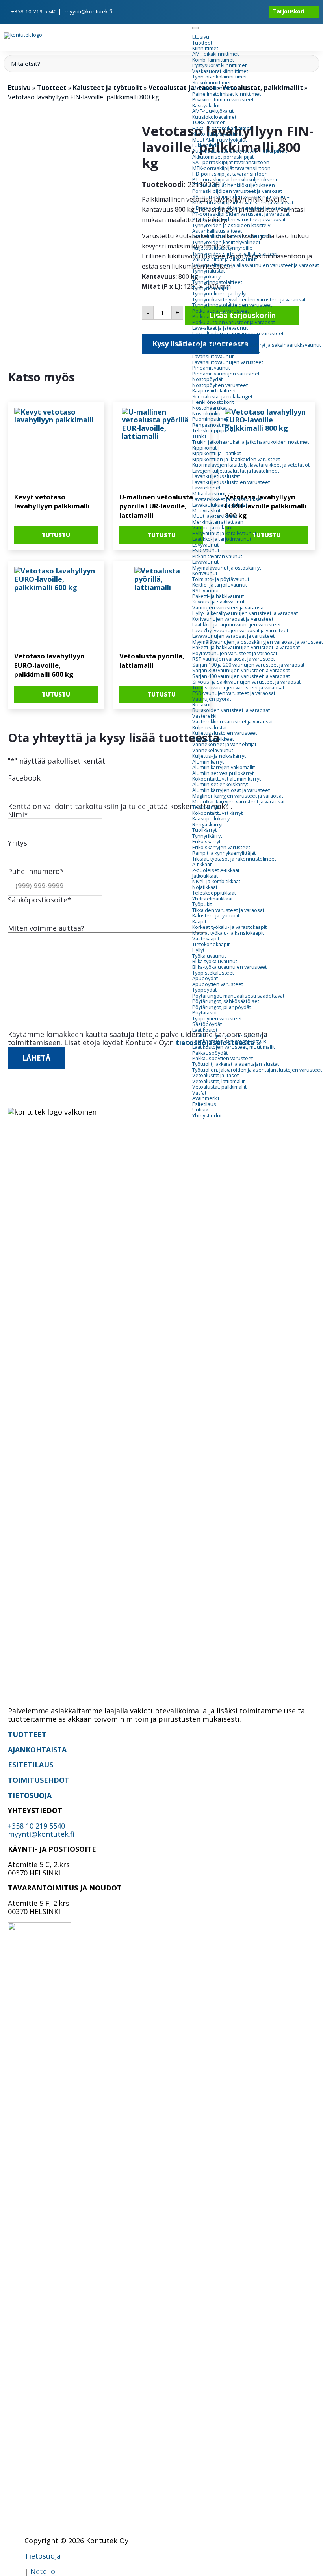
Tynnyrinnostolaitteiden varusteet (232, 305)
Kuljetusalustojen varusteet (225, 733)
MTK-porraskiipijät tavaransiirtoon (231, 168)
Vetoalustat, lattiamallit (218, 1081)
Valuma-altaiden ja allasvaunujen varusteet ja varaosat (256, 265)
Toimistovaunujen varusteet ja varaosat (238, 688)
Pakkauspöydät (210, 1053)
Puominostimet (210, 419)
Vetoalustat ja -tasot (215, 1075)
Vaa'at (199, 1093)
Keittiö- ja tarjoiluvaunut (220, 585)
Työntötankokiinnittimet (220, 77)
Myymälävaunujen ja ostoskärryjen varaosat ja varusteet (258, 642)
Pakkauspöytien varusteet (223, 1058)
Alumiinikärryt (208, 762)
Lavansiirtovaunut (213, 356)
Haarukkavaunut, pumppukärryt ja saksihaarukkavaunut (257, 345)
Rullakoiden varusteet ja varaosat (231, 710)
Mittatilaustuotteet (214, 494)
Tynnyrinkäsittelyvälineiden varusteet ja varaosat (249, 300)
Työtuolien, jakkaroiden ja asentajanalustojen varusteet (257, 1070)
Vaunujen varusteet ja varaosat (229, 608)
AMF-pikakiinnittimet (215, 54)
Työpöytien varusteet (217, 1019)
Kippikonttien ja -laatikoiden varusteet (236, 459)
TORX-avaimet (208, 122)
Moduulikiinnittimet (215, 88)
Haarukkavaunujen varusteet (226, 351)
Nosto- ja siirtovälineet (218, 339)
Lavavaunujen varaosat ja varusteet (233, 636)
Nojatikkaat (205, 887)
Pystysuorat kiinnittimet (219, 65)
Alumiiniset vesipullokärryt (223, 773)
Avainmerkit (206, 1098)
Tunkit (199, 436)
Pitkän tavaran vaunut (217, 556)
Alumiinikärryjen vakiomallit (224, 767)
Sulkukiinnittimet (212, 83)
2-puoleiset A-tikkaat (216, 870)
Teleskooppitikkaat (214, 893)
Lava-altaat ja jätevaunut (220, 328)
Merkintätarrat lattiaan (218, 522)
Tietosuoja (43, 2556)
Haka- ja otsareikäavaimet (222, 128)
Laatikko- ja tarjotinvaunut (222, 539)
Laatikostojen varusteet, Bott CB (229, 1041)
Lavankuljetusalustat (216, 476)
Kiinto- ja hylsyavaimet (218, 134)
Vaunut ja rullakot (213, 528)
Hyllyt (198, 950)
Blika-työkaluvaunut (215, 961)
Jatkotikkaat (205, 876)
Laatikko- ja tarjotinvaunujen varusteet (237, 625)
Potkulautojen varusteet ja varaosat (234, 322)
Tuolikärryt (204, 830)
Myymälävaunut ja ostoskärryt (227, 568)
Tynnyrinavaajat (210, 288)
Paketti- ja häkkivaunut (218, 596)
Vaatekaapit (206, 939)
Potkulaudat (206, 317)
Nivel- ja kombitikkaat (216, 881)
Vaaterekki (204, 716)
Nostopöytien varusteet (220, 385)
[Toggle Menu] (195, 28)
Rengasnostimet (212, 425)
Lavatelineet (206, 488)
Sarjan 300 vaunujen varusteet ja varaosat (241, 670)
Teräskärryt (205, 807)
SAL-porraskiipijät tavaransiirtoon (231, 162)
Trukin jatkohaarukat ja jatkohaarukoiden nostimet (251, 442)
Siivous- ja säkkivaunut (218, 602)
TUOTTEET (27, 1734)
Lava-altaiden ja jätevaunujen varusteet (238, 333)
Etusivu (201, 37)
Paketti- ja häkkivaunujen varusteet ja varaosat (246, 647)
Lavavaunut (205, 562)
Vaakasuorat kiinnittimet (220, 71)
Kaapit (199, 922)
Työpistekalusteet (213, 973)
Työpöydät (204, 990)
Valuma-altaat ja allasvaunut (225, 259)
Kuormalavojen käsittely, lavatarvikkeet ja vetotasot (251, 465)
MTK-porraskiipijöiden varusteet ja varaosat (243, 203)
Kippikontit (204, 448)
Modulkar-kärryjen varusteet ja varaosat (239, 802)
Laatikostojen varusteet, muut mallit (234, 1047)
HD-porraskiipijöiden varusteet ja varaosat (241, 208)
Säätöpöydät (207, 1024)
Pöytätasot (205, 1013)
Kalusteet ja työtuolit (216, 916)
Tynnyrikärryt (207, 277)
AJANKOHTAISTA (37, 1750)
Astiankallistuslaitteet (217, 231)
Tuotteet (202, 43)
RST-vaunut (206, 591)
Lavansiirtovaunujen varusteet (228, 362)
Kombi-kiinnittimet (213, 60)
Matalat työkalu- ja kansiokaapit (228, 933)
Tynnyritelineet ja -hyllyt (220, 294)
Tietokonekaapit (211, 944)
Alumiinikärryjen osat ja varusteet (231, 790)
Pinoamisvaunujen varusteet (226, 374)
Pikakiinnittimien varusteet (223, 100)
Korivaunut (205, 573)
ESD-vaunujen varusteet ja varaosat (234, 693)
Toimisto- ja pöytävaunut (221, 579)
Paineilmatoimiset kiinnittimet (226, 94)
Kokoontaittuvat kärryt (217, 813)
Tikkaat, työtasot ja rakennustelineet (234, 859)
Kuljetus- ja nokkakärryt (219, 756)
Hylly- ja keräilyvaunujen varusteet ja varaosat (245, 613)
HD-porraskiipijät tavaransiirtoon (230, 174)
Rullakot (201, 705)
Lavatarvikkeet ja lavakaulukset (227, 499)
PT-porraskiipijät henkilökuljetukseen (236, 180)
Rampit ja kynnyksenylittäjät (224, 853)
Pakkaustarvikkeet (213, 739)
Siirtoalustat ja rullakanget (222, 397)
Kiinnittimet (205, 48)
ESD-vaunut (206, 550)
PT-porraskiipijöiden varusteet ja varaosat (241, 214)
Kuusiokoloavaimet (214, 117)
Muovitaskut (206, 511)
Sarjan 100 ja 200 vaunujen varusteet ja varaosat (248, 665)
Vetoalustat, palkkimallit (219, 1087)
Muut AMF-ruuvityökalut (220, 140)
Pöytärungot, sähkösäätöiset (226, 1001)
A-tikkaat (202, 864)
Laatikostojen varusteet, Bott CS (229, 1036)
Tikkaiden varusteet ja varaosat (228, 910)
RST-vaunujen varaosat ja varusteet (234, 659)
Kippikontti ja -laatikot (217, 453)
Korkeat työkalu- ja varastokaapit (229, 927)
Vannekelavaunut (213, 750)
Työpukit (202, 904)
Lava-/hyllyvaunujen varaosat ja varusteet (240, 630)
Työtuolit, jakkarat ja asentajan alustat (236, 1064)
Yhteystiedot (207, 1116)
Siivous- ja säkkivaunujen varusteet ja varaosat (246, 682)
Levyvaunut (205, 545)
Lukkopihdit (206, 145)
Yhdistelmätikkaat (213, 899)
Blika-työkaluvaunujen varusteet (229, 967)
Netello (43, 2571)
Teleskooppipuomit (215, 431)
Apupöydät (205, 978)
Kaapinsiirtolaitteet (214, 391)
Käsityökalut (206, 106)
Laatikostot (205, 1030)
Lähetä (36, 1058)
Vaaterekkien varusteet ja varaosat (233, 722)
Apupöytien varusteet (218, 984)
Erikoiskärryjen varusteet (221, 847)
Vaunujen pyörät (212, 699)
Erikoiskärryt (206, 842)
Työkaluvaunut (209, 956)
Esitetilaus (204, 1104)
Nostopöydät (207, 379)
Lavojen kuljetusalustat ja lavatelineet (236, 471)
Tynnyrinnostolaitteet (217, 282)
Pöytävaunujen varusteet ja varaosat (235, 653)
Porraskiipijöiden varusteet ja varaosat (237, 191)
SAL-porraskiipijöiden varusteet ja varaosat (242, 197)
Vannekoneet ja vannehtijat (224, 744)
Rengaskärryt (208, 825)
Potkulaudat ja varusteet (221, 311)
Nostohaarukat (210, 408)
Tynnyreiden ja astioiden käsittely (231, 225)
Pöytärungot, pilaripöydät (222, 1007)
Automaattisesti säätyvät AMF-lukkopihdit (240, 151)
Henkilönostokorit (213, 402)
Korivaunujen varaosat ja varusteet (233, 619)
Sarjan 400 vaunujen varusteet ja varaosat (241, 676)
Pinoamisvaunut (211, 368)
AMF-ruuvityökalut (213, 111)
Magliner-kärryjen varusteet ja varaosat (238, 796)
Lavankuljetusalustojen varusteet (231, 482)
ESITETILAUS (31, 1765)
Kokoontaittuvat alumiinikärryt (226, 779)
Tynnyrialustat (209, 271)
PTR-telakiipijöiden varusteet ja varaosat (239, 219)
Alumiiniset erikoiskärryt (220, 784)
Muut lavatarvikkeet (215, 516)
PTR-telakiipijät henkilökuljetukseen (234, 185)
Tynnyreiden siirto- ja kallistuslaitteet (235, 254)
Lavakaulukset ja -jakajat (220, 505)
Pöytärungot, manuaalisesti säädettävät (238, 996)
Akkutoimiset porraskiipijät (223, 157)
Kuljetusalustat (210, 728)
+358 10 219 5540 (34, 11)
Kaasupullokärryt (212, 819)
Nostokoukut (207, 414)
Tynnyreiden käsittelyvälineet (226, 242)
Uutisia (200, 1110)
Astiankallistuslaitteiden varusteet (232, 236)
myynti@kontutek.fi (88, 11)
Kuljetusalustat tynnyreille (222, 248)
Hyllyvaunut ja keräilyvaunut (224, 533)
